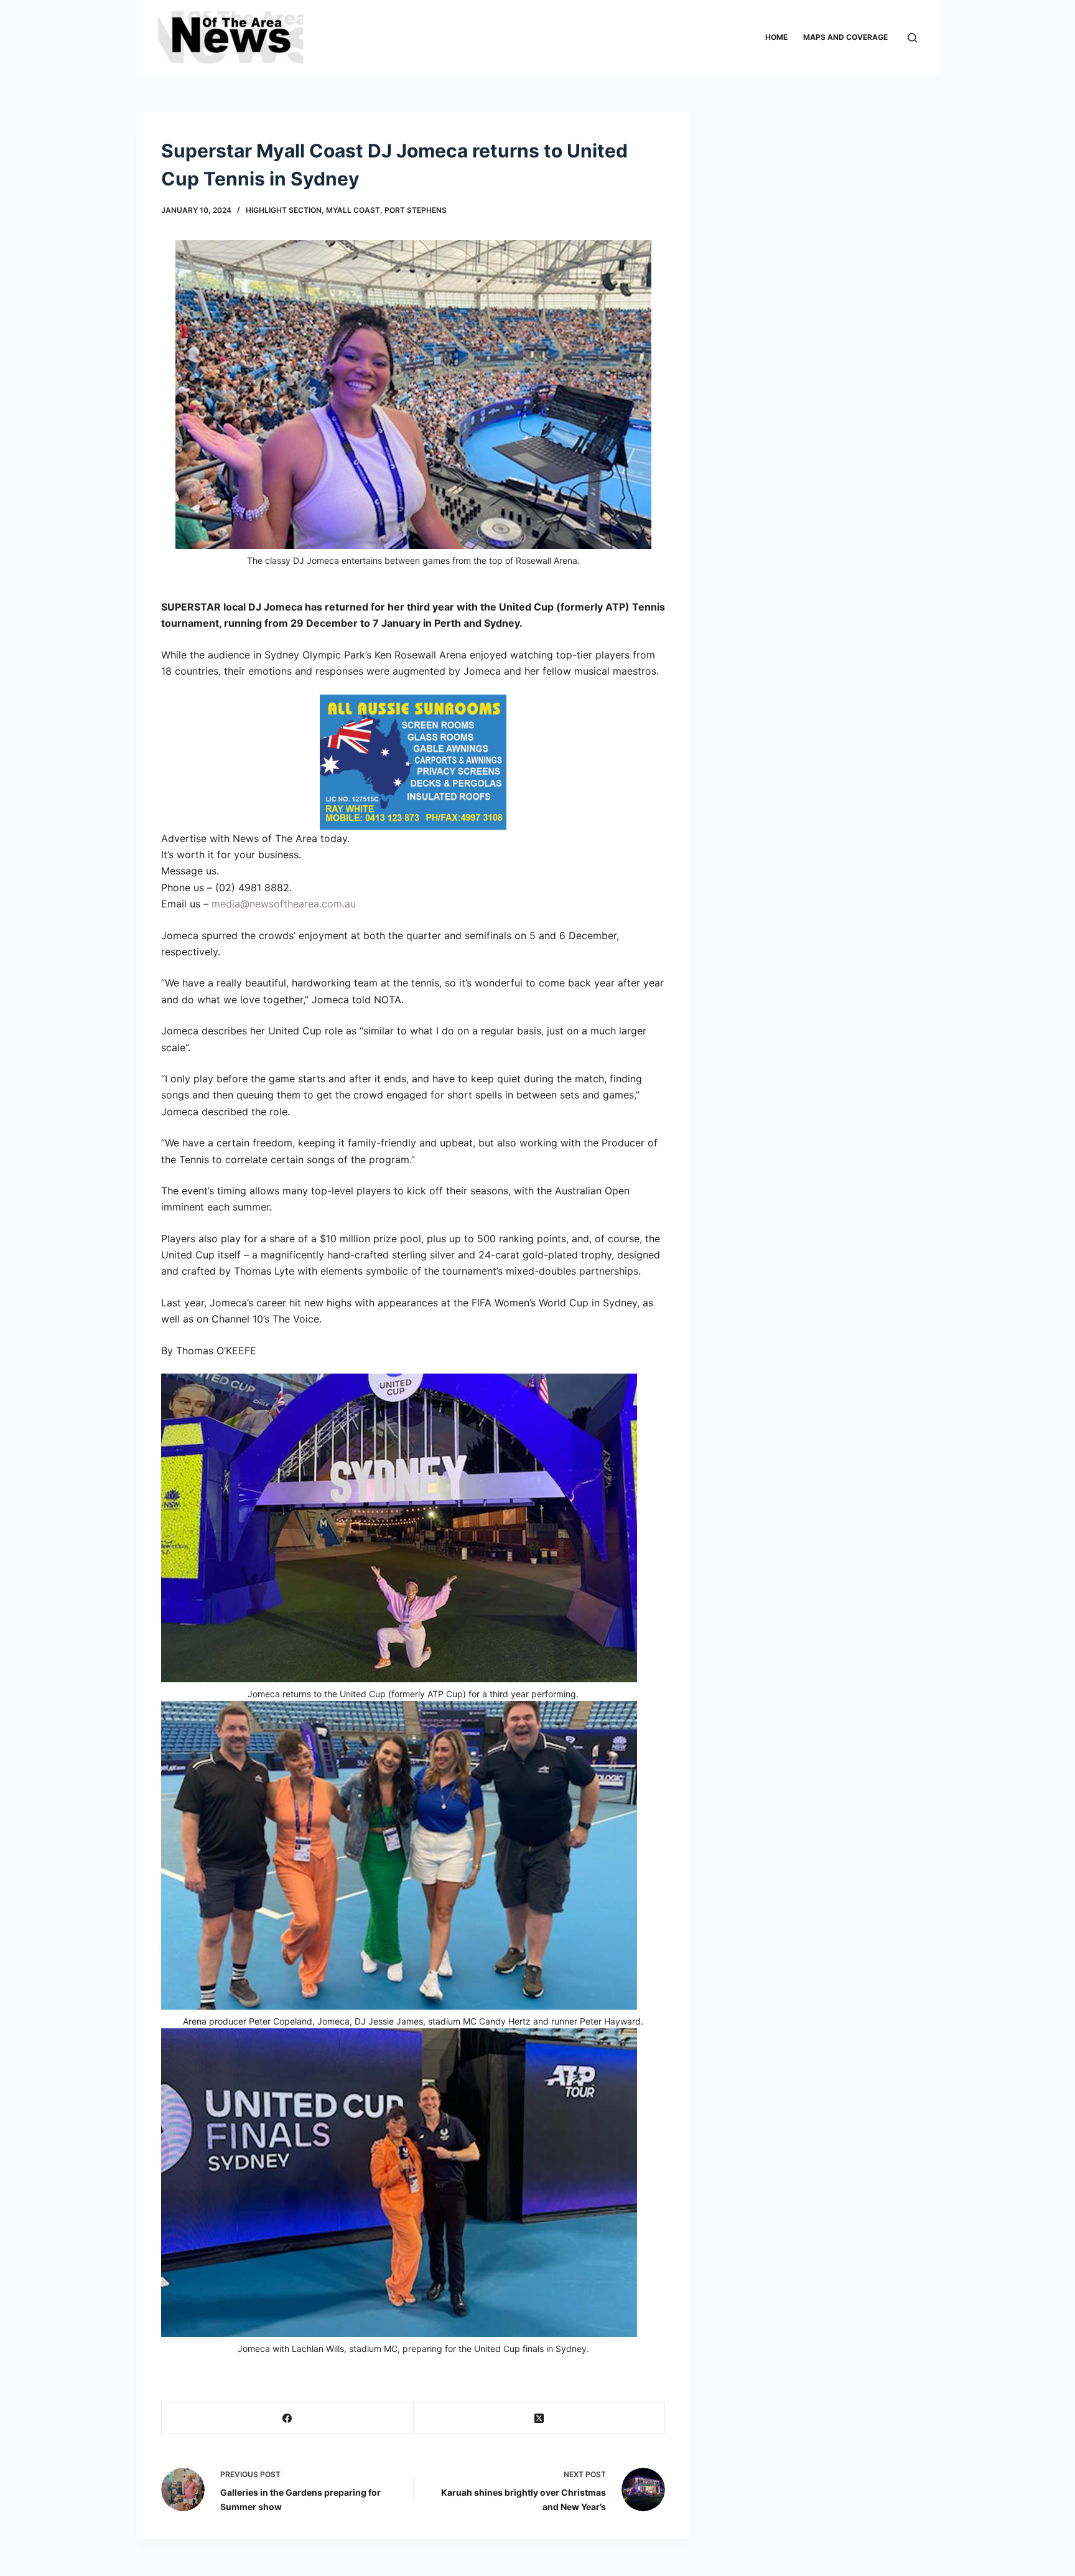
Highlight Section (284, 210)
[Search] (912, 38)
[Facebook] (288, 2418)
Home (776, 37)
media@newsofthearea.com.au (284, 904)
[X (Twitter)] (540, 2418)
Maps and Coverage (845, 37)
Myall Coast (353, 210)
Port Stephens (416, 210)
